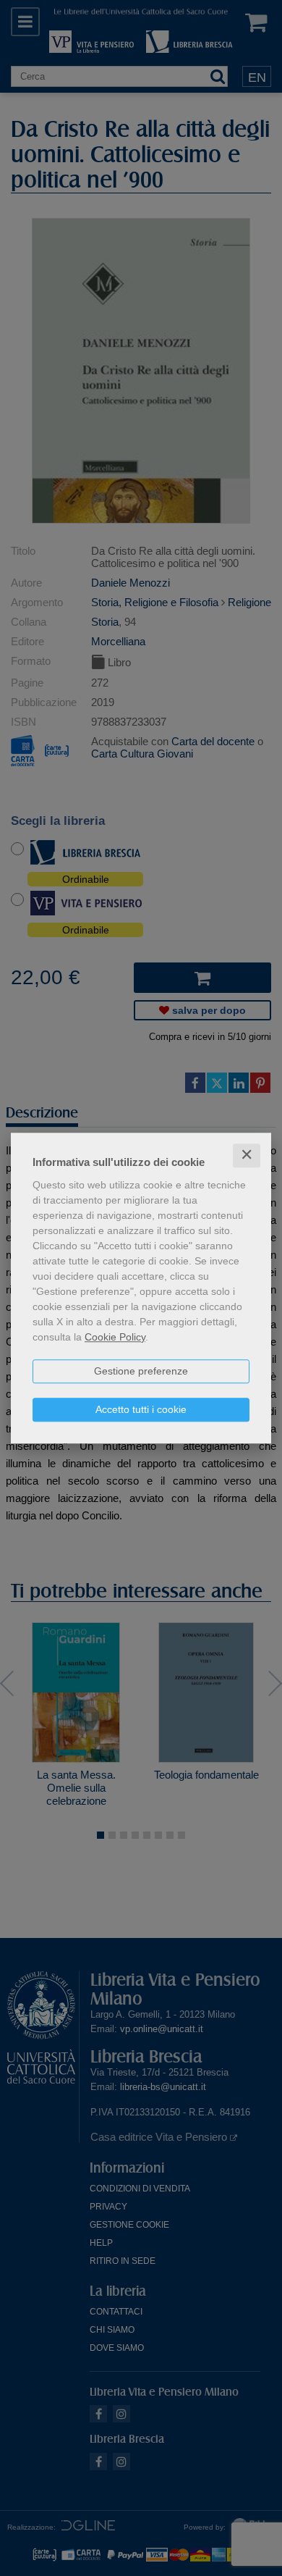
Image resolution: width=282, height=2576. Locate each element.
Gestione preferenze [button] (141, 1371)
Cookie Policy (115, 1337)
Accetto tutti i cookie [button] (141, 1409)
